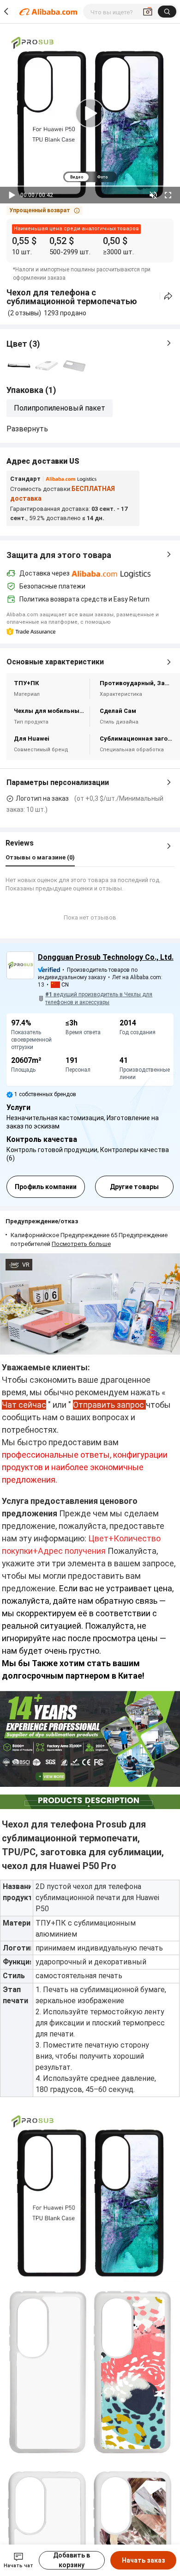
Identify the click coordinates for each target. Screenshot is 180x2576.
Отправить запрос (108, 1405)
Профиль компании (46, 1187)
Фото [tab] (102, 177)
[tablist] (90, 177)
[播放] (12, 195)
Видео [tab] (77, 177)
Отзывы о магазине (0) (40, 857)
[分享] (168, 296)
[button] (45, 210)
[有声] (153, 195)
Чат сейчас (24, 1405)
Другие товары (134, 1187)
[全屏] (168, 195)
